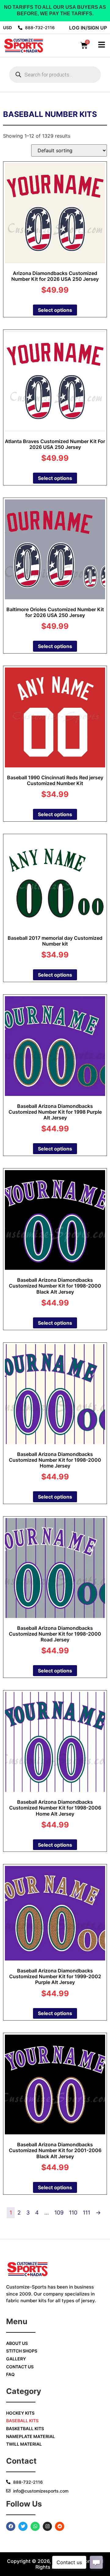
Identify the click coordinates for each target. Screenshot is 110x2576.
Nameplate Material (31, 2436)
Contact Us (20, 2367)
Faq (10, 2374)
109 (59, 2213)
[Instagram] (47, 2526)
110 (73, 2213)
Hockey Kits (20, 2413)
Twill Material (24, 2444)
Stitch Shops (22, 2351)
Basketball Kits (25, 2428)
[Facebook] (11, 2526)
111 (86, 2213)
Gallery (16, 2359)
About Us (17, 2343)
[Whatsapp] (35, 2526)
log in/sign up (88, 28)
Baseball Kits (22, 2421)
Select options (55, 310)
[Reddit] (60, 2526)
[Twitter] (23, 2526)
